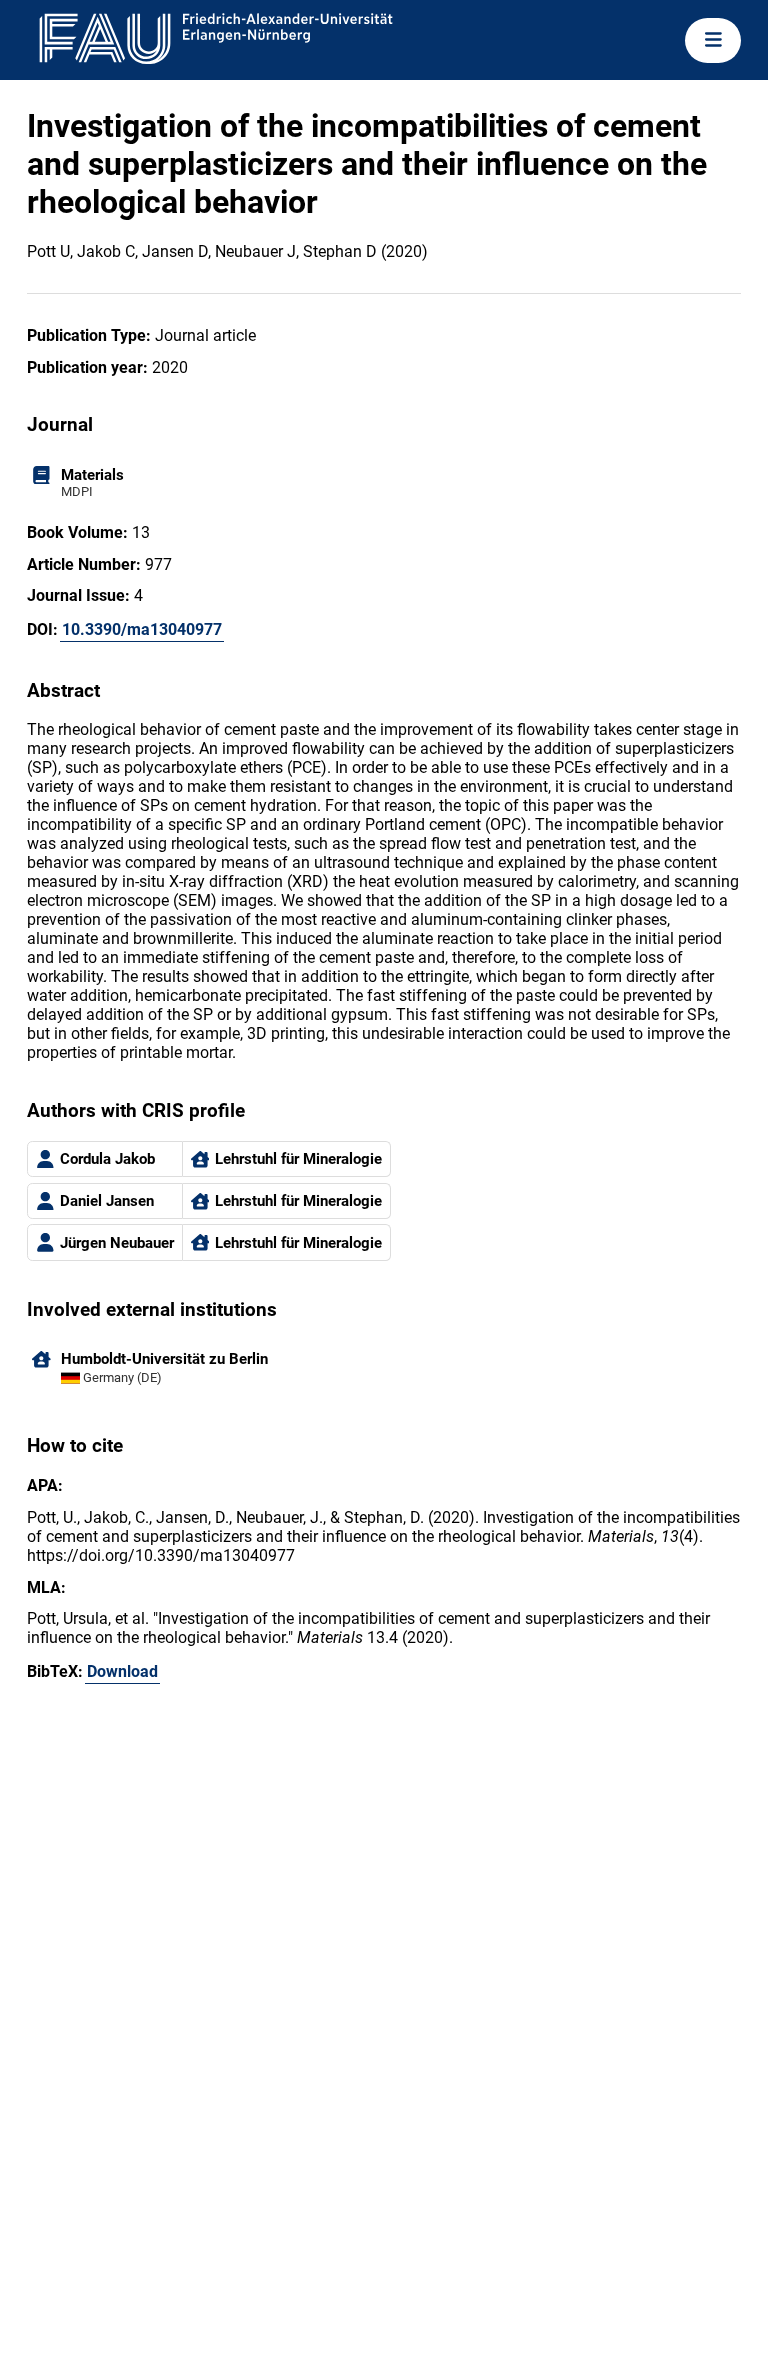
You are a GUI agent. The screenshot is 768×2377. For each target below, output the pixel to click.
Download (122, 1671)
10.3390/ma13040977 (142, 629)
